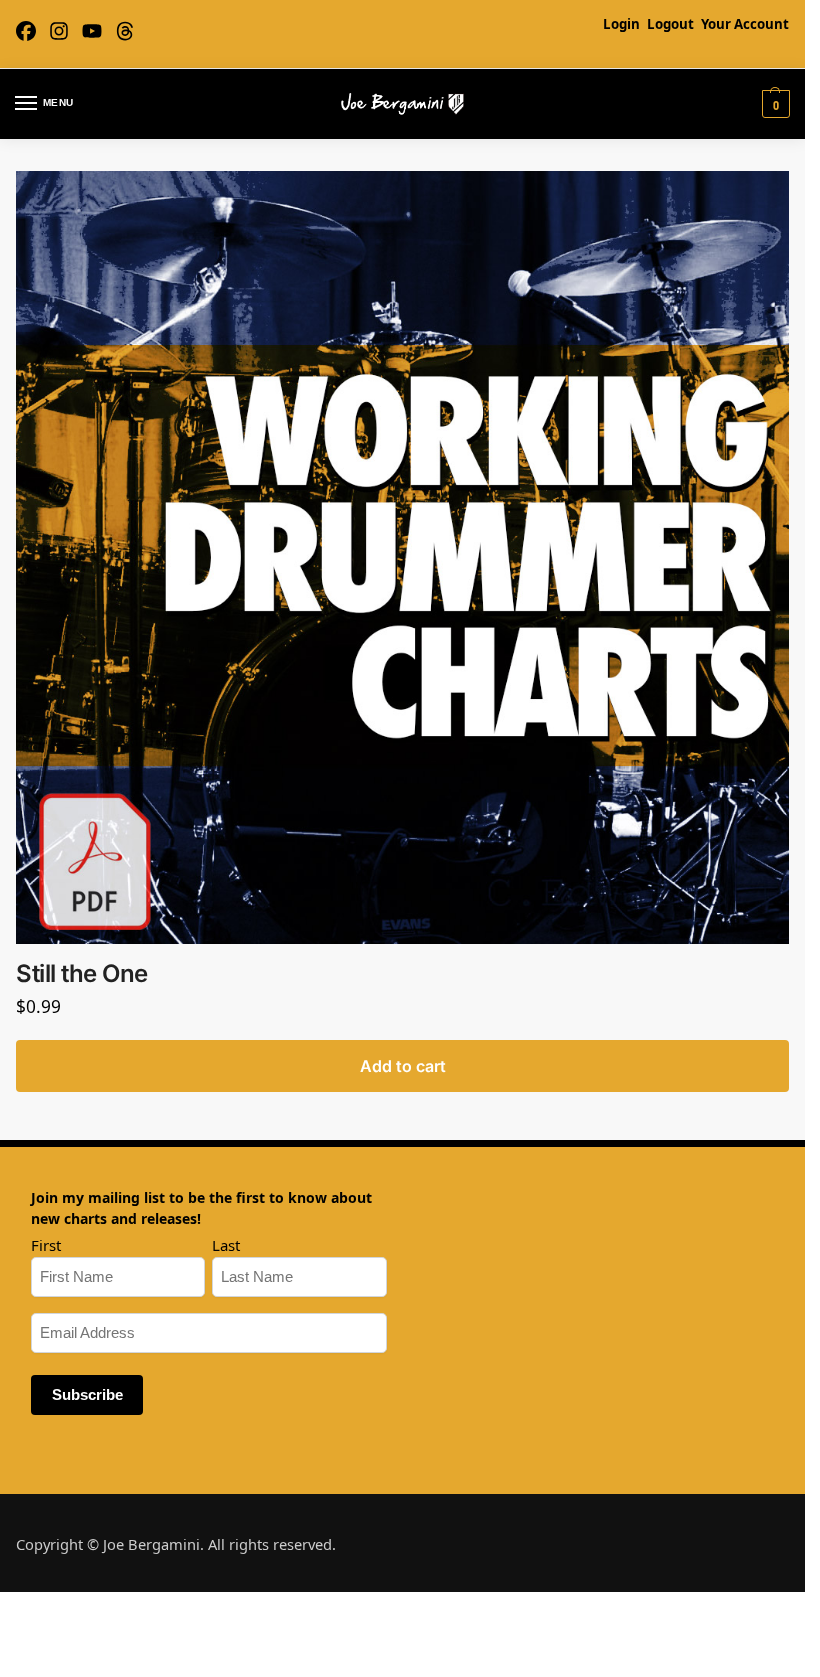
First (46, 1245)
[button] (773, 104)
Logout (670, 24)
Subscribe (87, 1395)
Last (226, 1245)
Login (621, 24)
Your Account (745, 24)
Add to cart (403, 1066)
